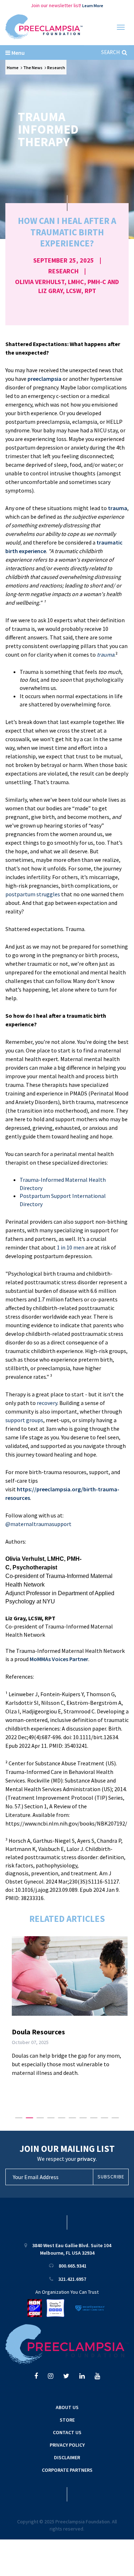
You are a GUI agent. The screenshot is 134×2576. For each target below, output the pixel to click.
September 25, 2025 (64, 260)
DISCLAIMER (67, 2457)
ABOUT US (67, 2407)
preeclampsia (44, 379)
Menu (18, 53)
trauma (118, 508)
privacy (86, 2159)
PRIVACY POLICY (67, 2445)
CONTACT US (67, 2432)
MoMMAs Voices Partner (59, 1659)
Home (13, 68)
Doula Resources (38, 2032)
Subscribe (111, 2177)
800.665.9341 (73, 2266)
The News (33, 68)
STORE (67, 2420)
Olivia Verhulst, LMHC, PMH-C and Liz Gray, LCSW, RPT (67, 286)
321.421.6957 (72, 2279)
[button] (19, 2118)
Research (56, 68)
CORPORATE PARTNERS (67, 2470)
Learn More (93, 6)
